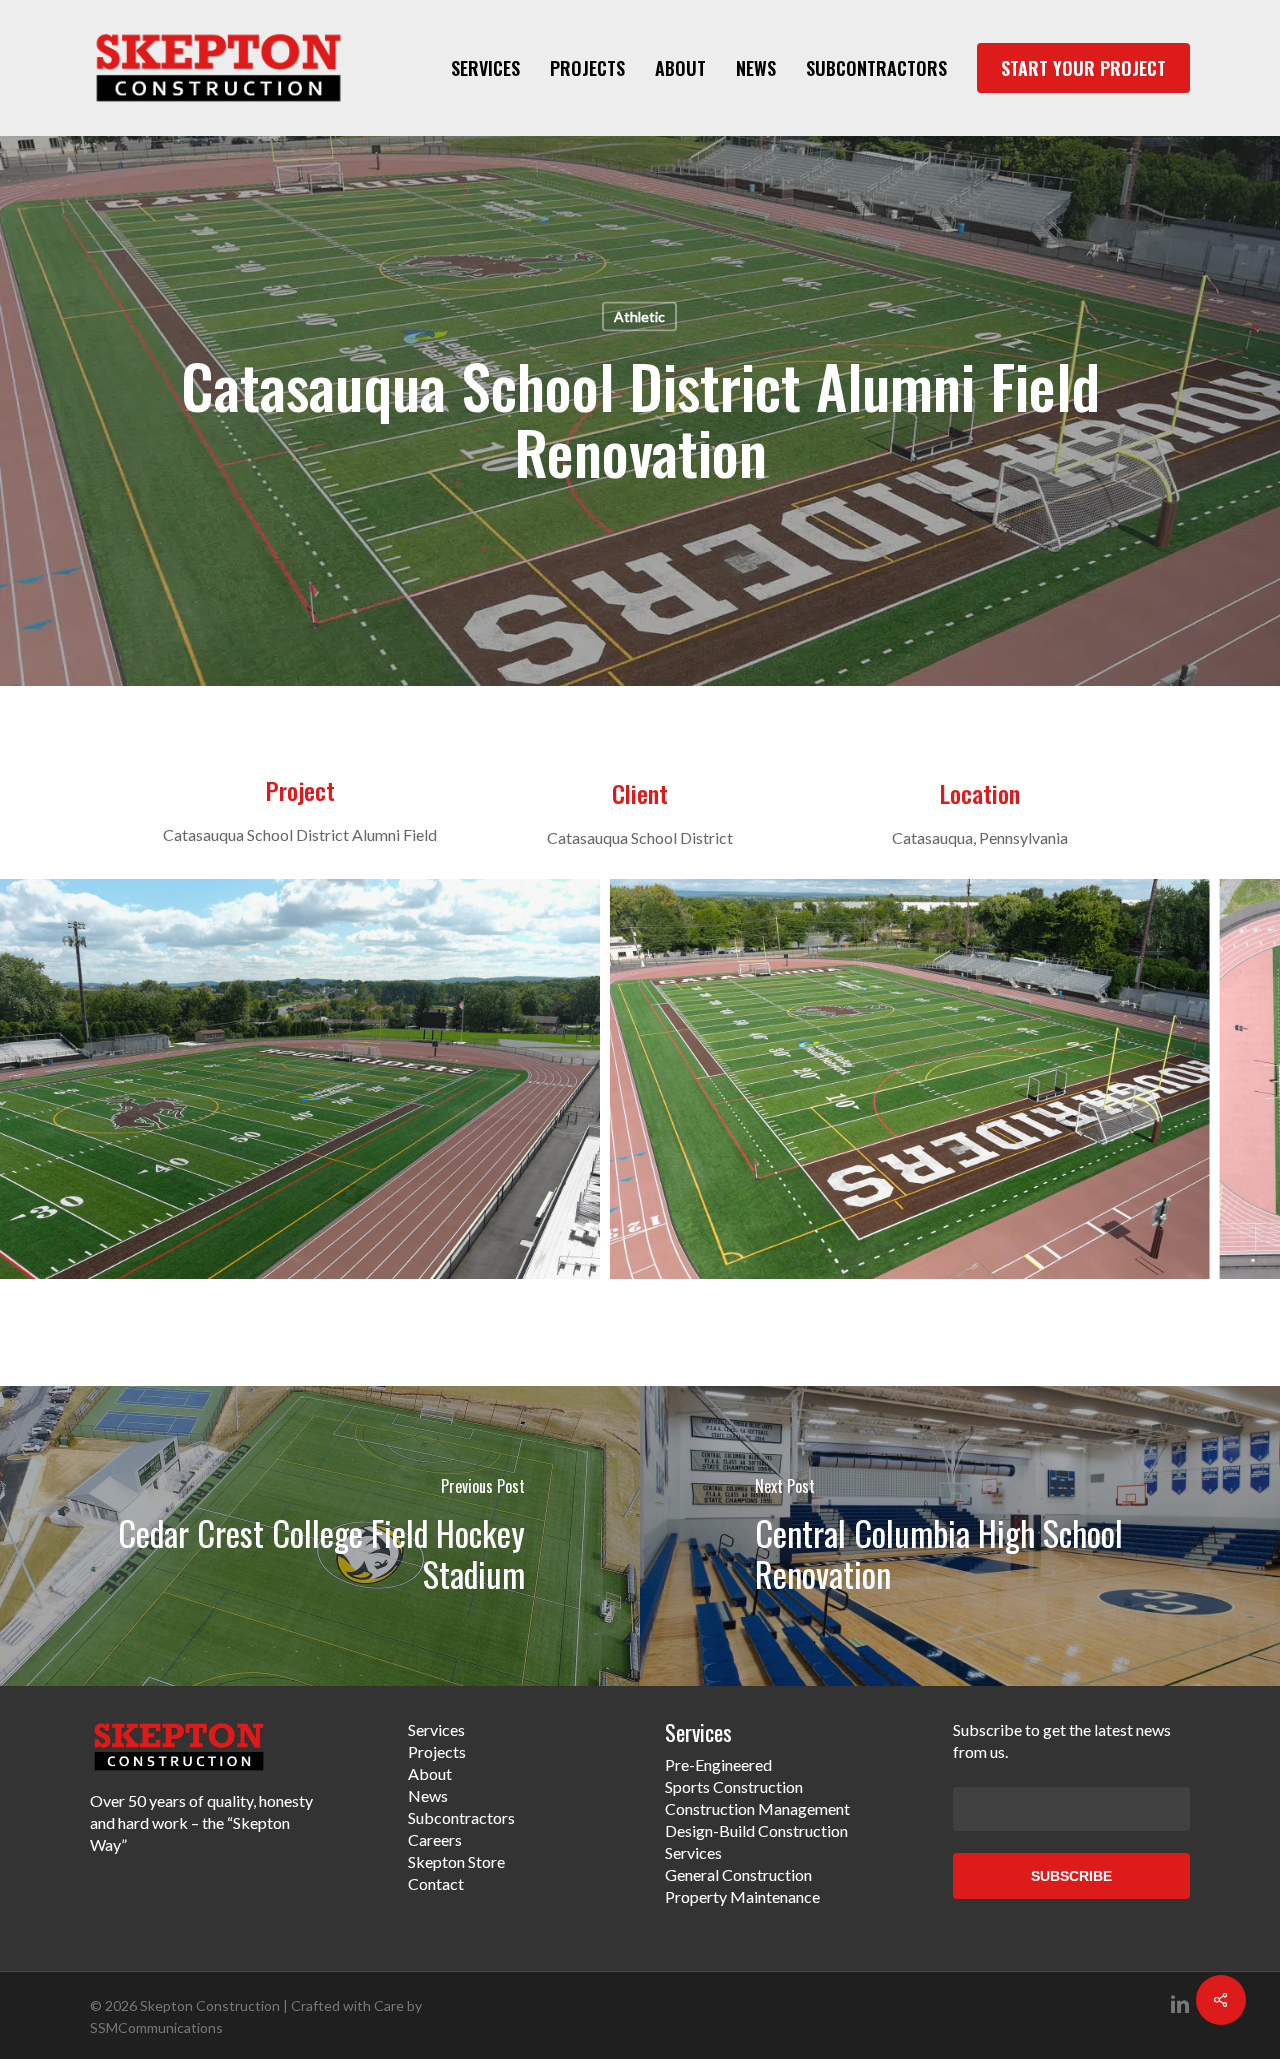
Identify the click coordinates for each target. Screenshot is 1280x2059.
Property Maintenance (742, 1896)
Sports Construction (734, 1786)
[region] (640, 1079)
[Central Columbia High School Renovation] (960, 1536)
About (430, 1773)
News (428, 1795)
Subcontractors (461, 1817)
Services (436, 1729)
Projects (437, 1751)
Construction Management (757, 1808)
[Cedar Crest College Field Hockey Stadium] (320, 1536)
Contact (436, 1883)
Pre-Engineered (718, 1764)
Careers (435, 1839)
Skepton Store (456, 1861)
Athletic (639, 316)
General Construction (738, 1874)
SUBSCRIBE (1071, 1876)
